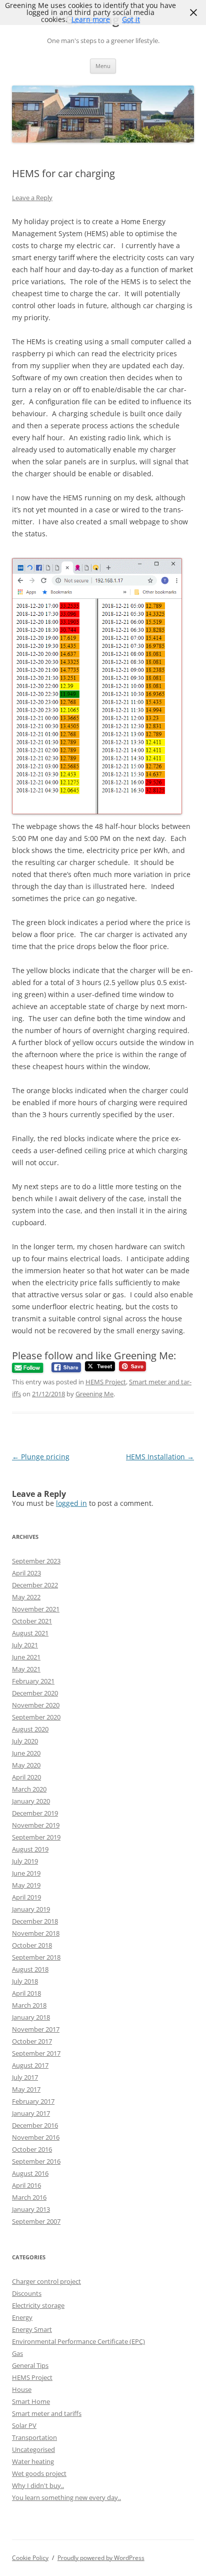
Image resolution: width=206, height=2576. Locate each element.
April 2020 (26, 1777)
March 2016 (29, 2197)
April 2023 (26, 1573)
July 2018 (25, 1981)
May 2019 (26, 1885)
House (22, 2389)
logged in (71, 1503)
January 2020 (31, 1801)
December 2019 (35, 1813)
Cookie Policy (30, 2558)
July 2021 (25, 1645)
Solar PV (24, 2425)
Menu (103, 66)
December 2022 (35, 1585)
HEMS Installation (160, 1457)
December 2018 (35, 1921)
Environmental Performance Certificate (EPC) (78, 2341)
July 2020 (25, 1741)
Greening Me (94, 1394)
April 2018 (26, 1993)
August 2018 (30, 1969)
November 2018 (36, 1933)
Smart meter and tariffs (47, 2413)
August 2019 (30, 1849)
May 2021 (26, 1669)
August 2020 (30, 1729)
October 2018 (32, 1945)
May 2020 (26, 1765)
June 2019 (26, 1873)
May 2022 (26, 1597)
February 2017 (33, 2101)
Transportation (34, 2437)
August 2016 (30, 2173)
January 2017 (31, 2113)
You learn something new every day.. (66, 2497)
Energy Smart (32, 2329)
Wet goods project (39, 2473)
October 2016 (32, 2149)
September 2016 (36, 2161)
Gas (17, 2353)
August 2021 (30, 1633)
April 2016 (26, 2185)
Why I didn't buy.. (38, 2485)
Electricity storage (38, 2305)
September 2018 (36, 1957)
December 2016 (35, 2125)
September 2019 (36, 1837)
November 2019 (36, 1825)
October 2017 (32, 2041)
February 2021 (33, 1681)
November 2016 (36, 2137)
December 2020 (35, 1693)
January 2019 (31, 1909)
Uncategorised (33, 2449)
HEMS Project (106, 1382)
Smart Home (31, 2401)
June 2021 (26, 1657)
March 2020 (29, 1789)
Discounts (27, 2293)
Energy (22, 2317)
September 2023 (36, 1561)
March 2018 (29, 2005)
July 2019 (25, 1861)
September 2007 (36, 2221)
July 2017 (25, 2077)
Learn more (91, 19)
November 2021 (36, 1609)
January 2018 (31, 2017)
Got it (131, 19)
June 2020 (26, 1753)
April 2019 (26, 1897)
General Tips (30, 2365)
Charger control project (46, 2281)
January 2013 (31, 2209)
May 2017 (26, 2089)
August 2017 (30, 2065)
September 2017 (36, 2053)
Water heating (33, 2461)
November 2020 (36, 1705)
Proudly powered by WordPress (101, 2558)
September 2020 (36, 1717)
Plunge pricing (41, 1457)
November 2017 (36, 2029)
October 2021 (32, 1621)
